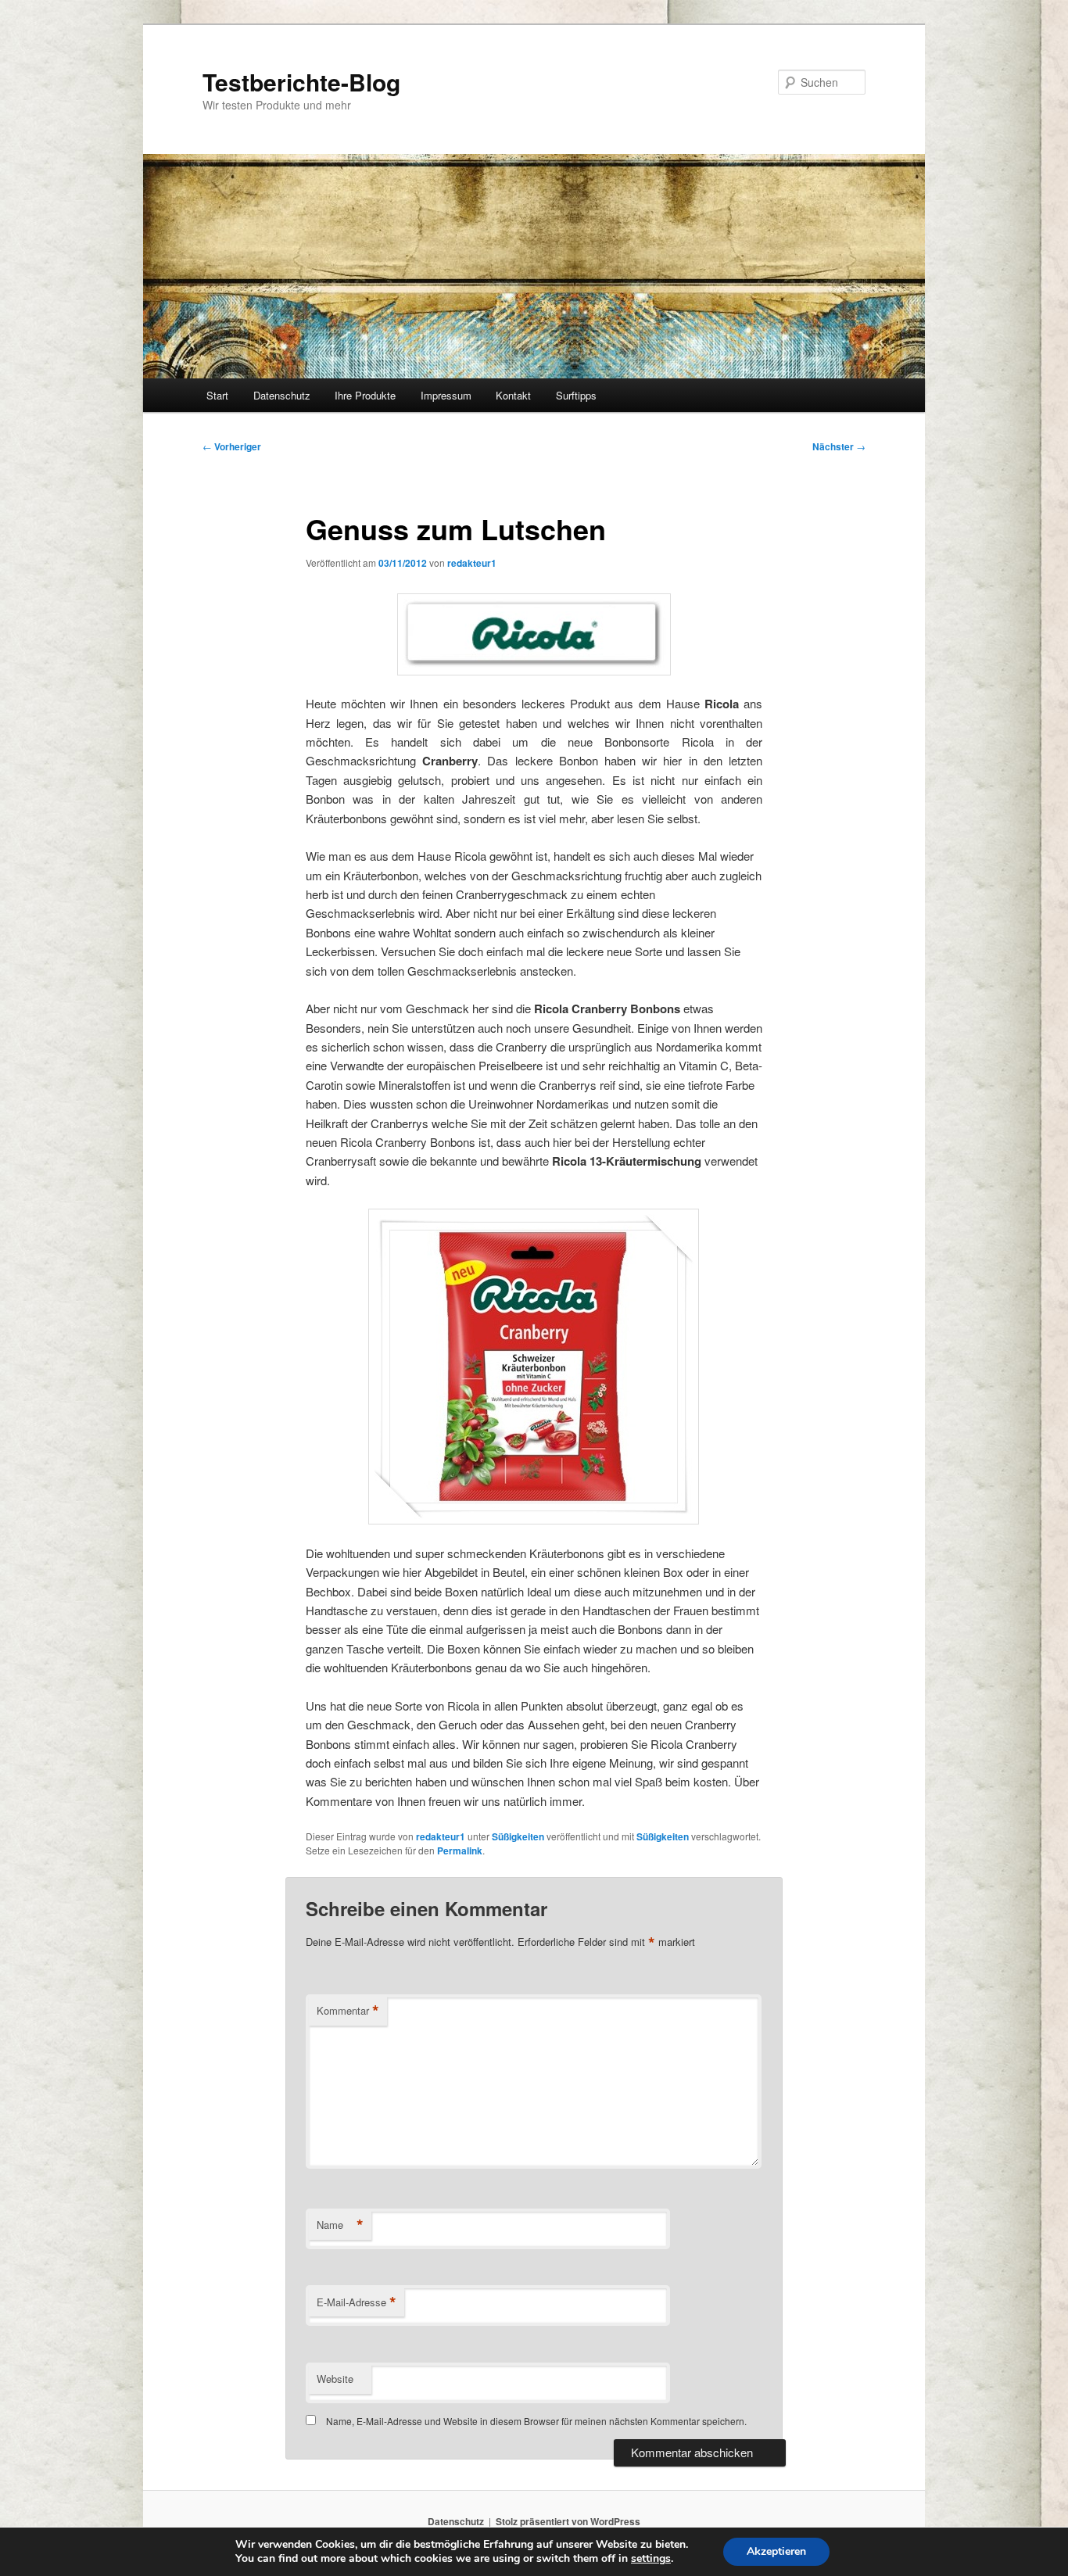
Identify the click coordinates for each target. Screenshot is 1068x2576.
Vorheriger (232, 446)
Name (340, 2225)
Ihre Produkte (365, 395)
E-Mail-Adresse (357, 2302)
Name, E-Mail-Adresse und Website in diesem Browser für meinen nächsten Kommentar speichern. (536, 2421)
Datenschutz (282, 395)
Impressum (446, 395)
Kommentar (348, 2011)
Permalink (460, 1850)
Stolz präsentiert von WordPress (568, 2521)
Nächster (839, 446)
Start (217, 395)
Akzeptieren (776, 2551)
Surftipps (576, 395)
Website (335, 2379)
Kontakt (513, 395)
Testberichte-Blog (301, 82)
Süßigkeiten (518, 1836)
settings (651, 2559)
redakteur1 (472, 563)
